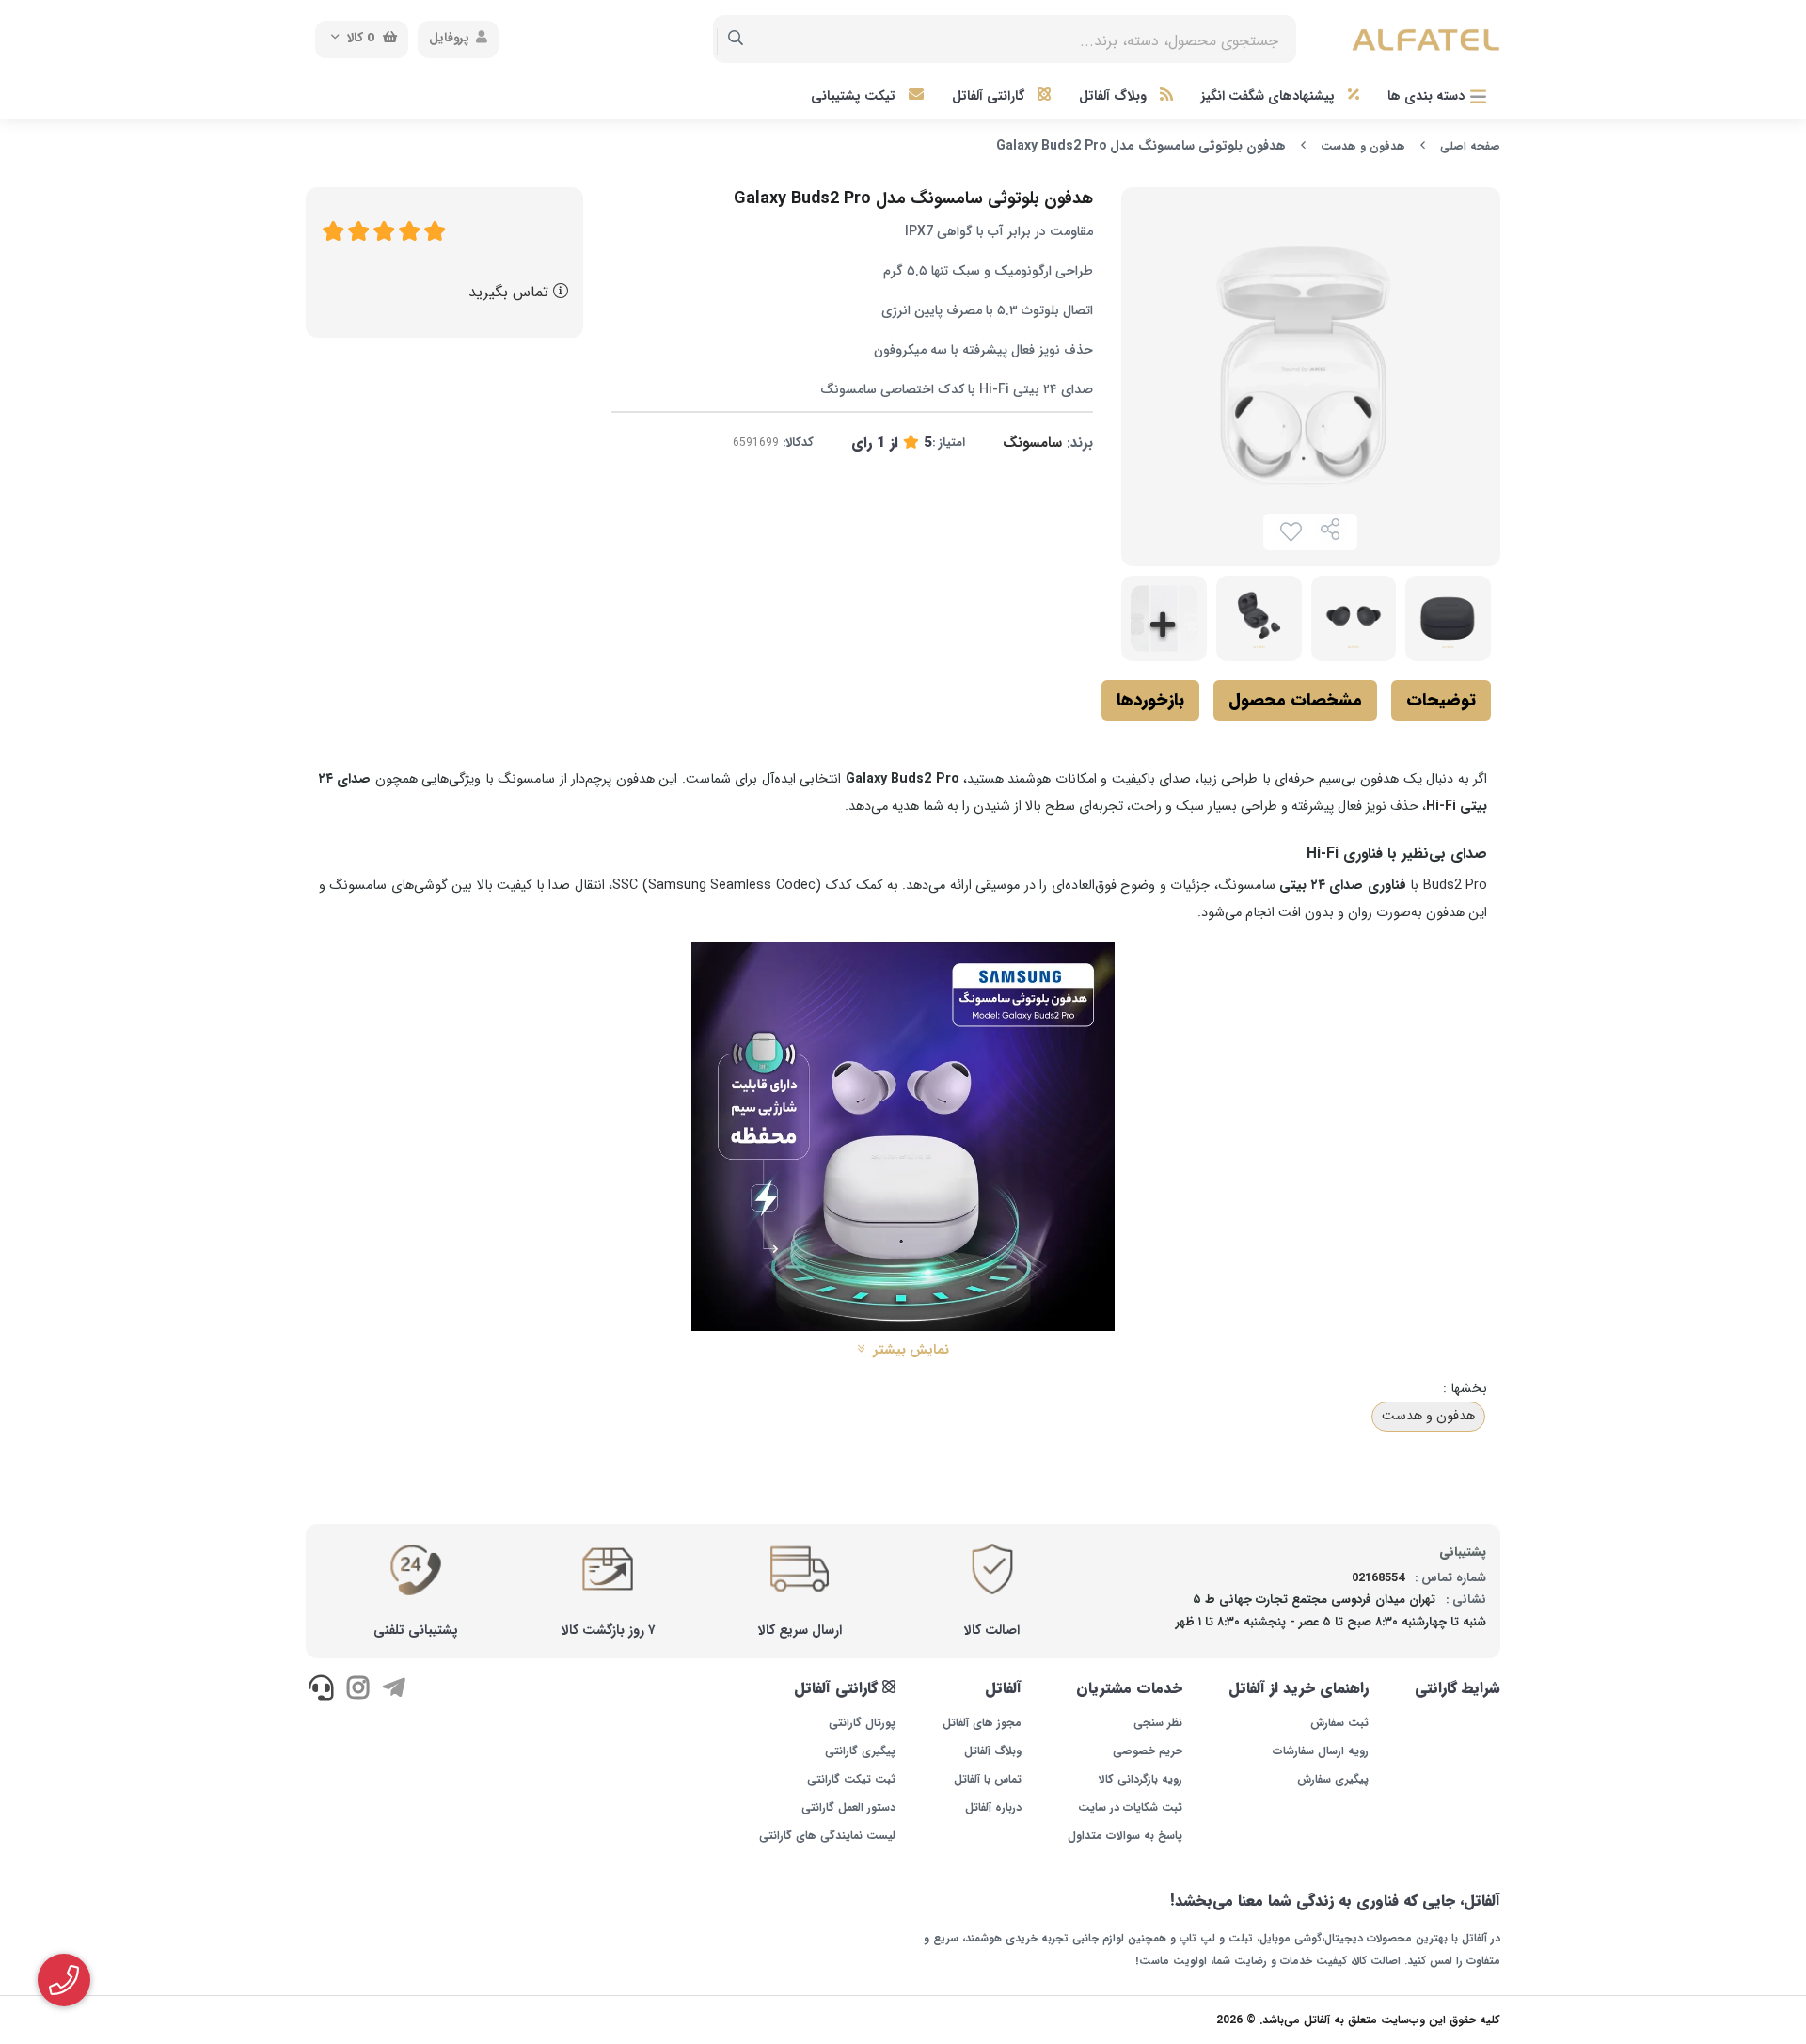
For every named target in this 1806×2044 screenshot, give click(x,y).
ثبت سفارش (1339, 1723)
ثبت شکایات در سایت (1130, 1808)
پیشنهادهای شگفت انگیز (1270, 96)
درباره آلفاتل (993, 1808)
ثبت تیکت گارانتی (851, 1780)
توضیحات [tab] (1441, 700)
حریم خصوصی (1148, 1751)
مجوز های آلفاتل (982, 1723)
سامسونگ (1032, 443)
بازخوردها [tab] (1150, 700)
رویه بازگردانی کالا (1141, 1780)
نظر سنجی (1158, 1723)
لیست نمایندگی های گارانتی (827, 1836)
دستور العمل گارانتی (848, 1808)
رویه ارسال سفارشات (1321, 1751)
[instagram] (357, 1691)
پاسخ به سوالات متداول (1125, 1836)
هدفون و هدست (1363, 146)
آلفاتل (1003, 1688)
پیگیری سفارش (1333, 1780)
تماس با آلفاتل (987, 1780)
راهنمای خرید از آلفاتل (1299, 1688)
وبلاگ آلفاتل (1115, 96)
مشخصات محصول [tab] (1295, 700)
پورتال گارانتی (862, 1723)
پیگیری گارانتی (860, 1751)
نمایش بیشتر (909, 1351)
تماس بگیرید (511, 292)
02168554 (1378, 1578)
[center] (736, 40)
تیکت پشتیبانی (855, 96)
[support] (321, 1691)
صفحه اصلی (1470, 146)
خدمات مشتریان (1129, 1688)
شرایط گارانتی (1457, 1688)
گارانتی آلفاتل (990, 96)
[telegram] (394, 1691)
